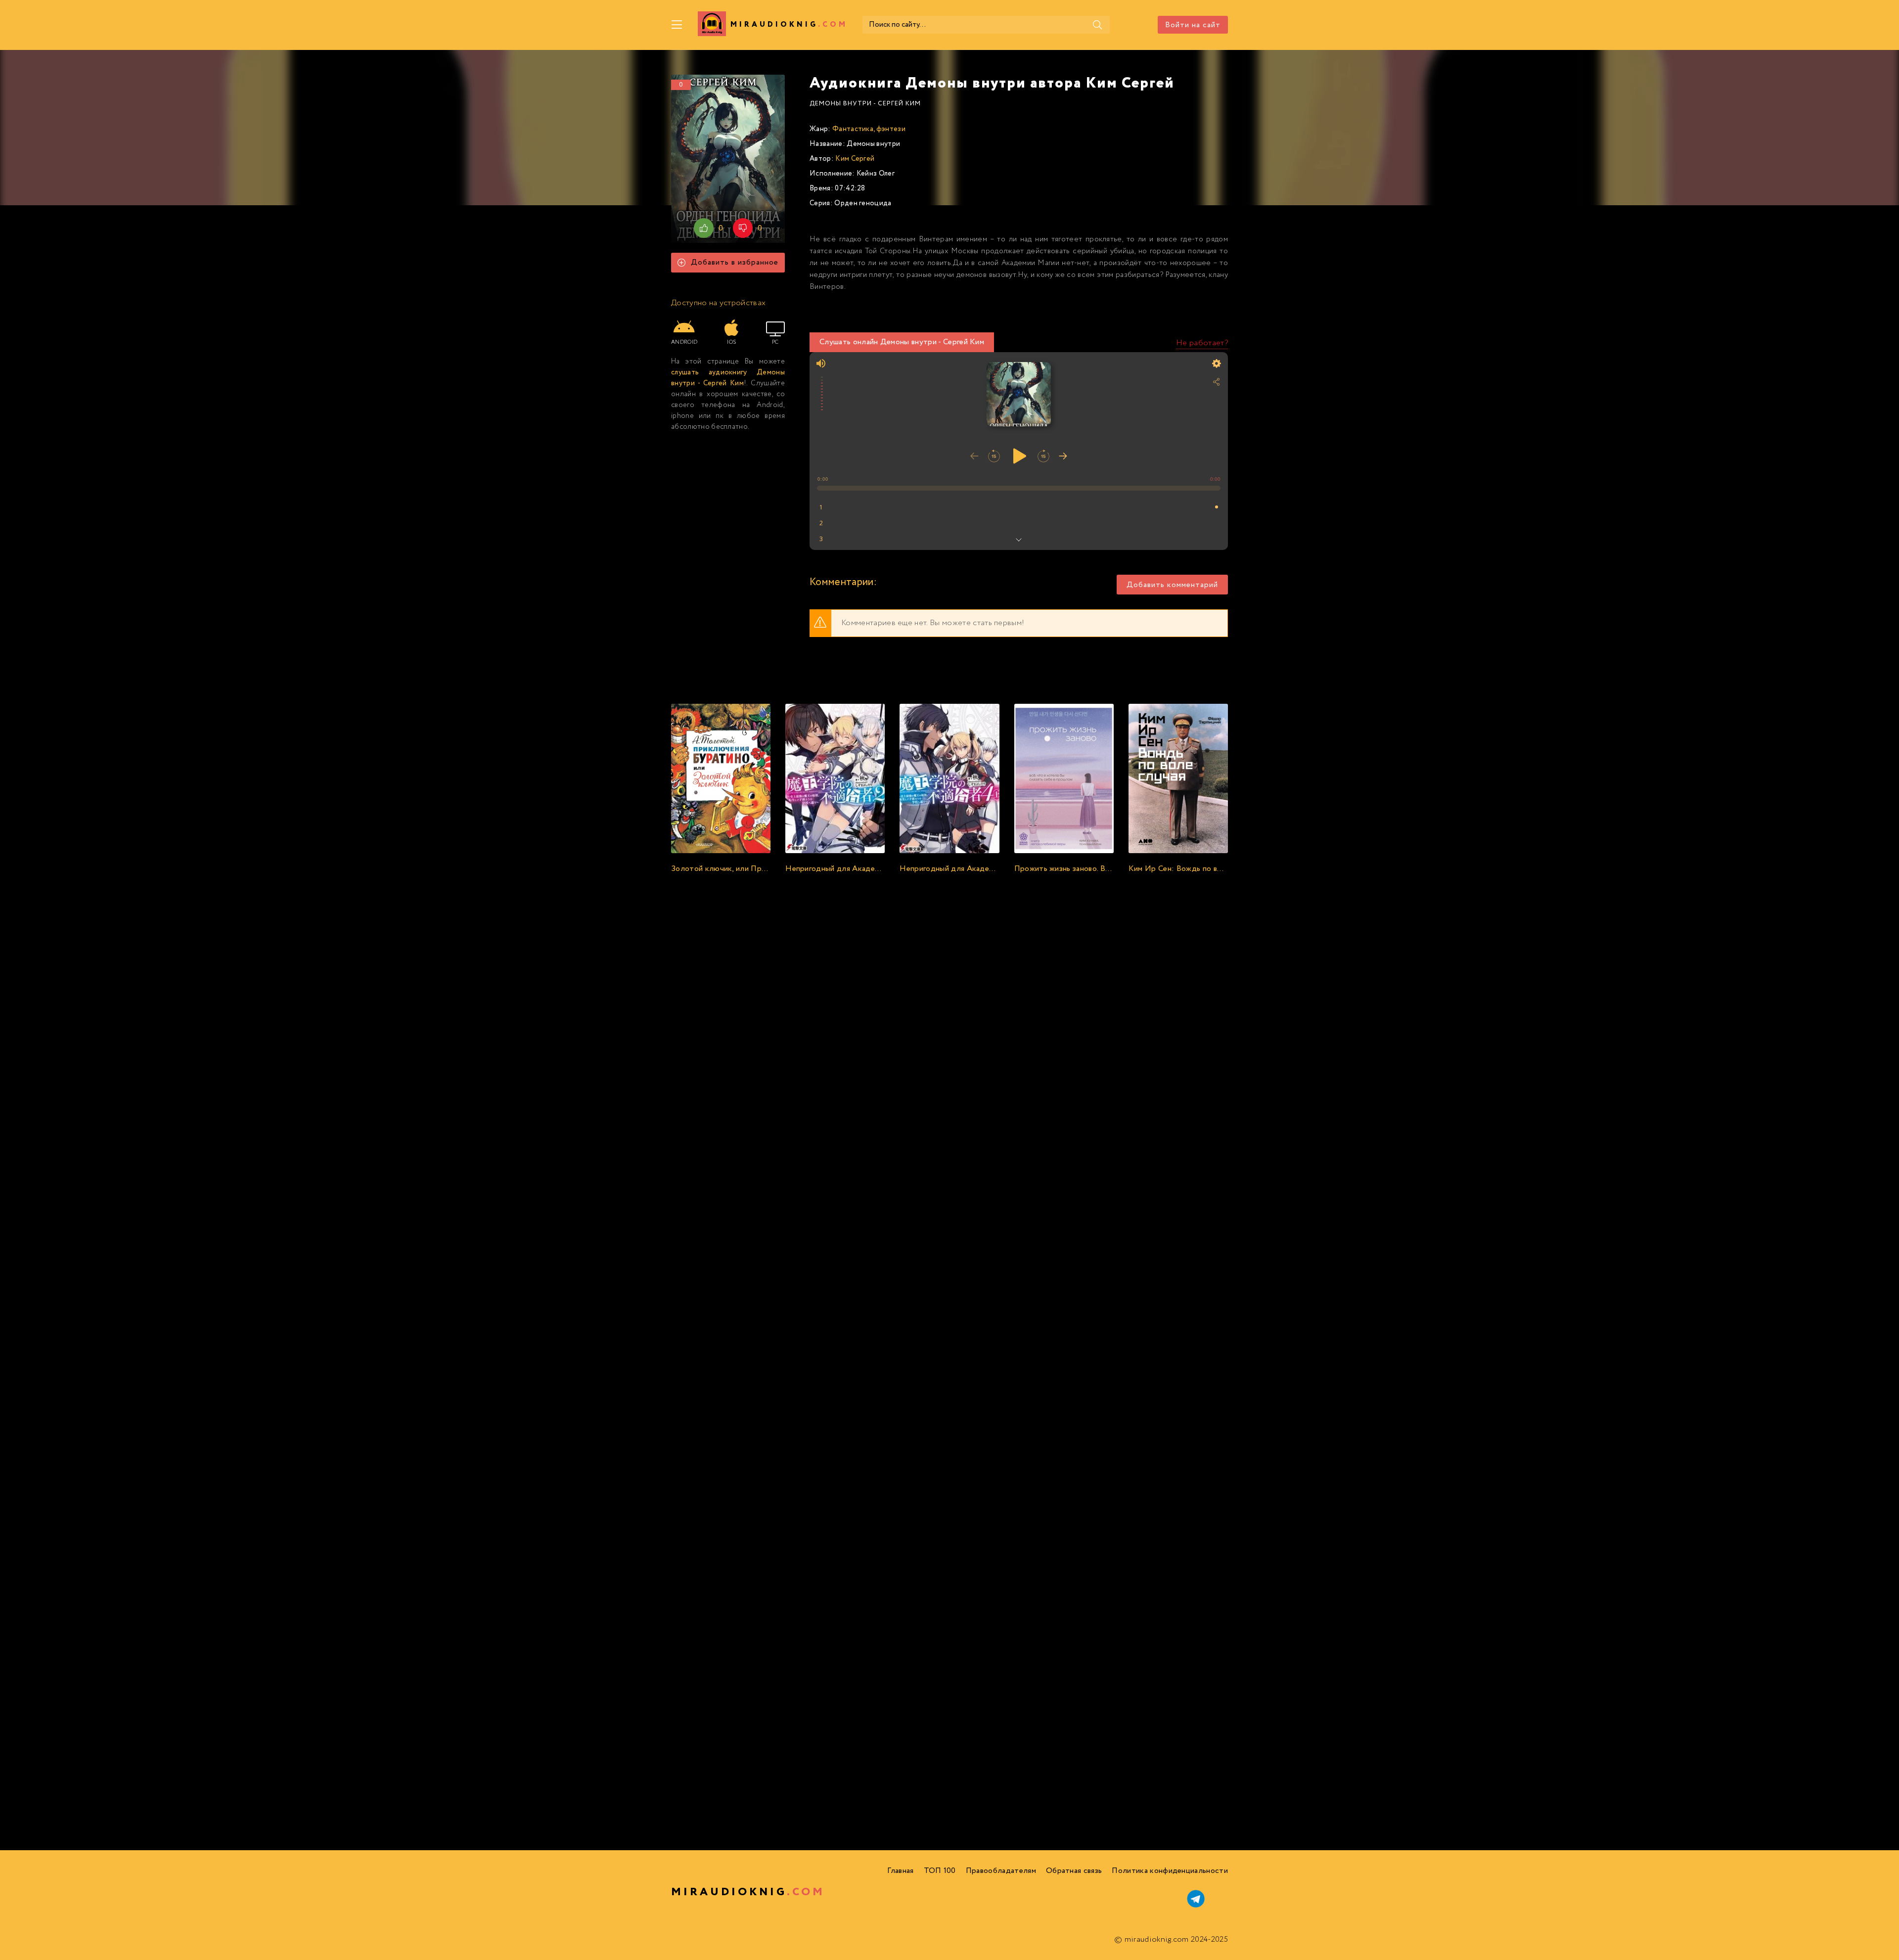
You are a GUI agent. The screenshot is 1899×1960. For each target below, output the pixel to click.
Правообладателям (1001, 1871)
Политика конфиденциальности (1170, 1871)
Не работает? (1202, 343)
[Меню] (677, 25)
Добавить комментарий (1172, 585)
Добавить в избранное (735, 262)
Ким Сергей (855, 159)
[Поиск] (1097, 25)
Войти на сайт (1193, 25)
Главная (900, 1871)
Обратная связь (1074, 1871)
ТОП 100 (940, 1871)
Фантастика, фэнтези (869, 129)
